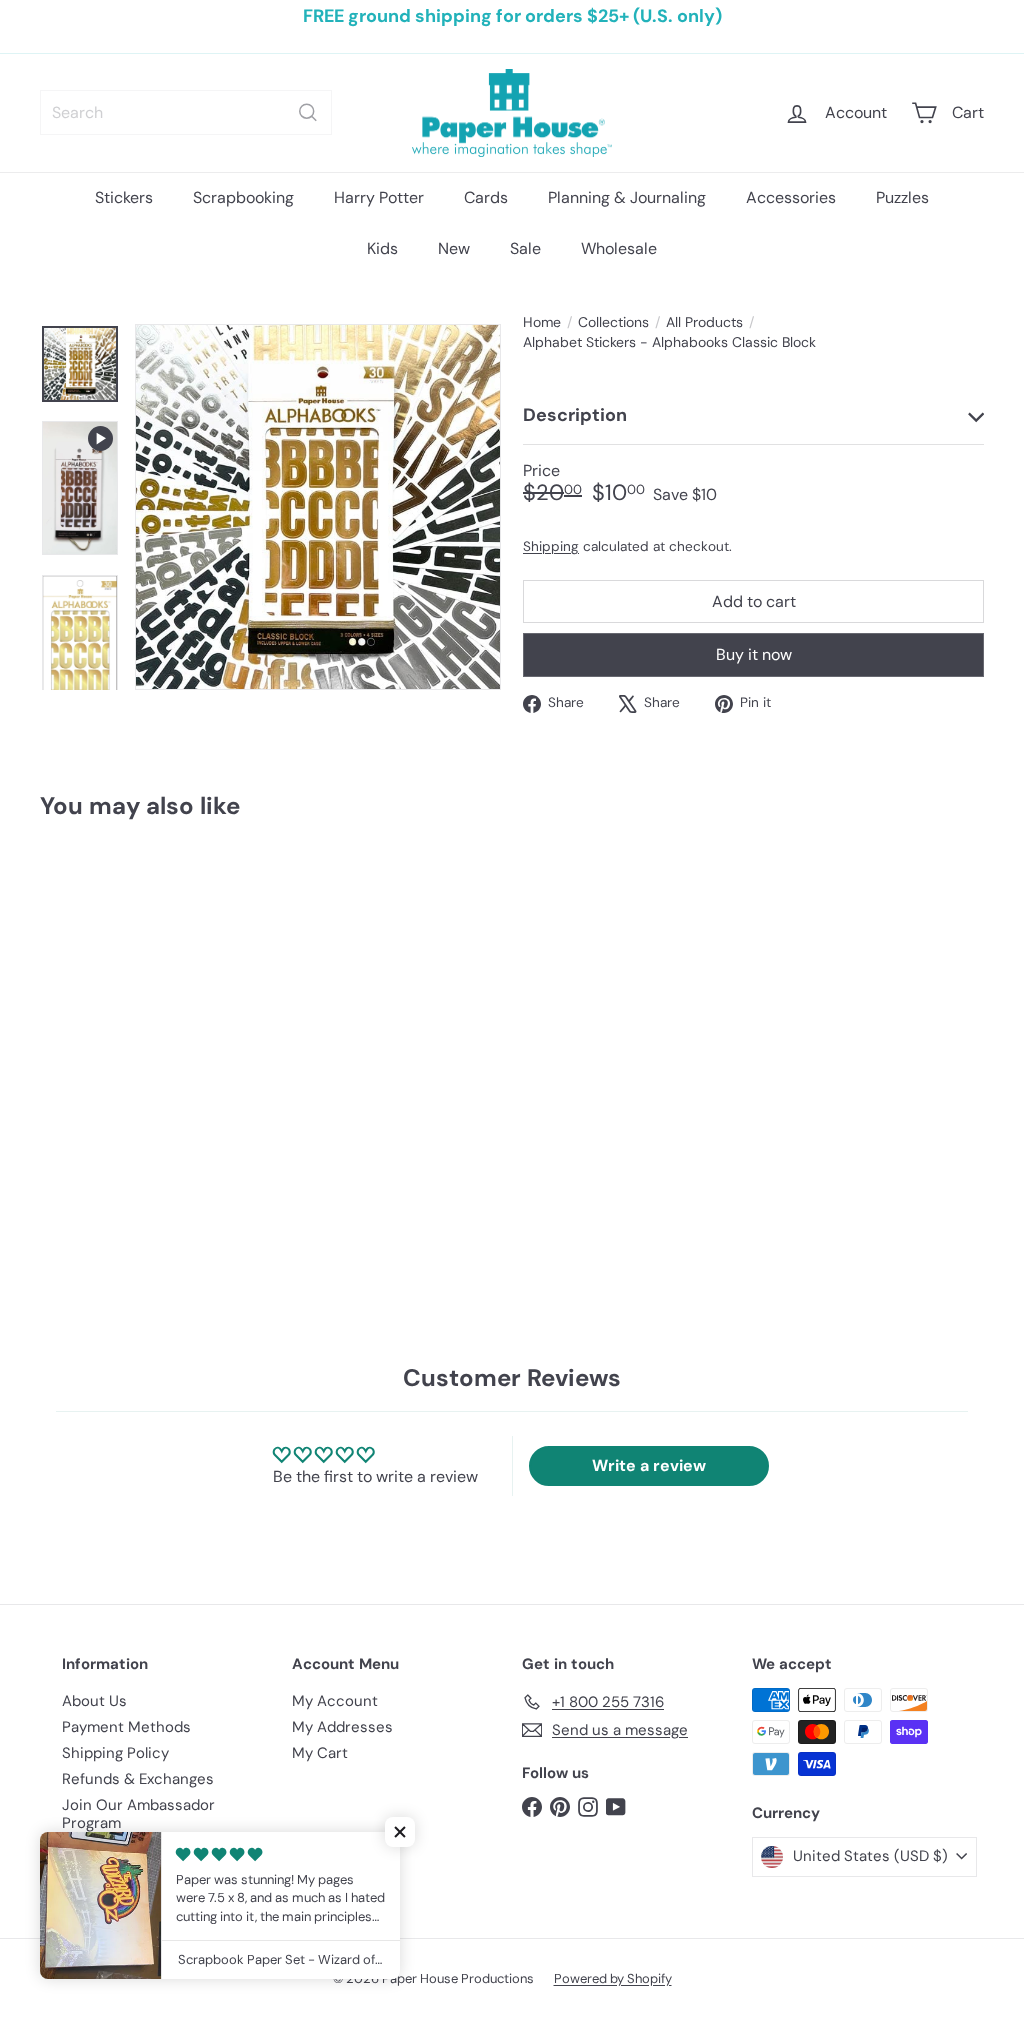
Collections (613, 322)
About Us (94, 1701)
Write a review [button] (649, 1465)
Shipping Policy (115, 1753)
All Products (704, 322)
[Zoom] (318, 507)
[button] (400, 1832)
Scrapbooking (243, 197)
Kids (382, 248)
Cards (486, 197)
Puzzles (902, 197)
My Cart (320, 1753)
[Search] (308, 112)
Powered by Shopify (613, 1978)
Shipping (551, 546)
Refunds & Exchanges (138, 1779)
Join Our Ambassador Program (138, 1814)
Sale (525, 248)
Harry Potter (379, 197)
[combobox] (186, 112)
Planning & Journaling (627, 197)
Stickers (124, 197)
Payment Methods (126, 1727)
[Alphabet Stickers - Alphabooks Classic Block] (110, 1016)
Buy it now (754, 654)
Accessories (791, 197)
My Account (335, 1701)
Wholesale (619, 248)
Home (542, 322)
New (454, 248)
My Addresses (342, 1727)
